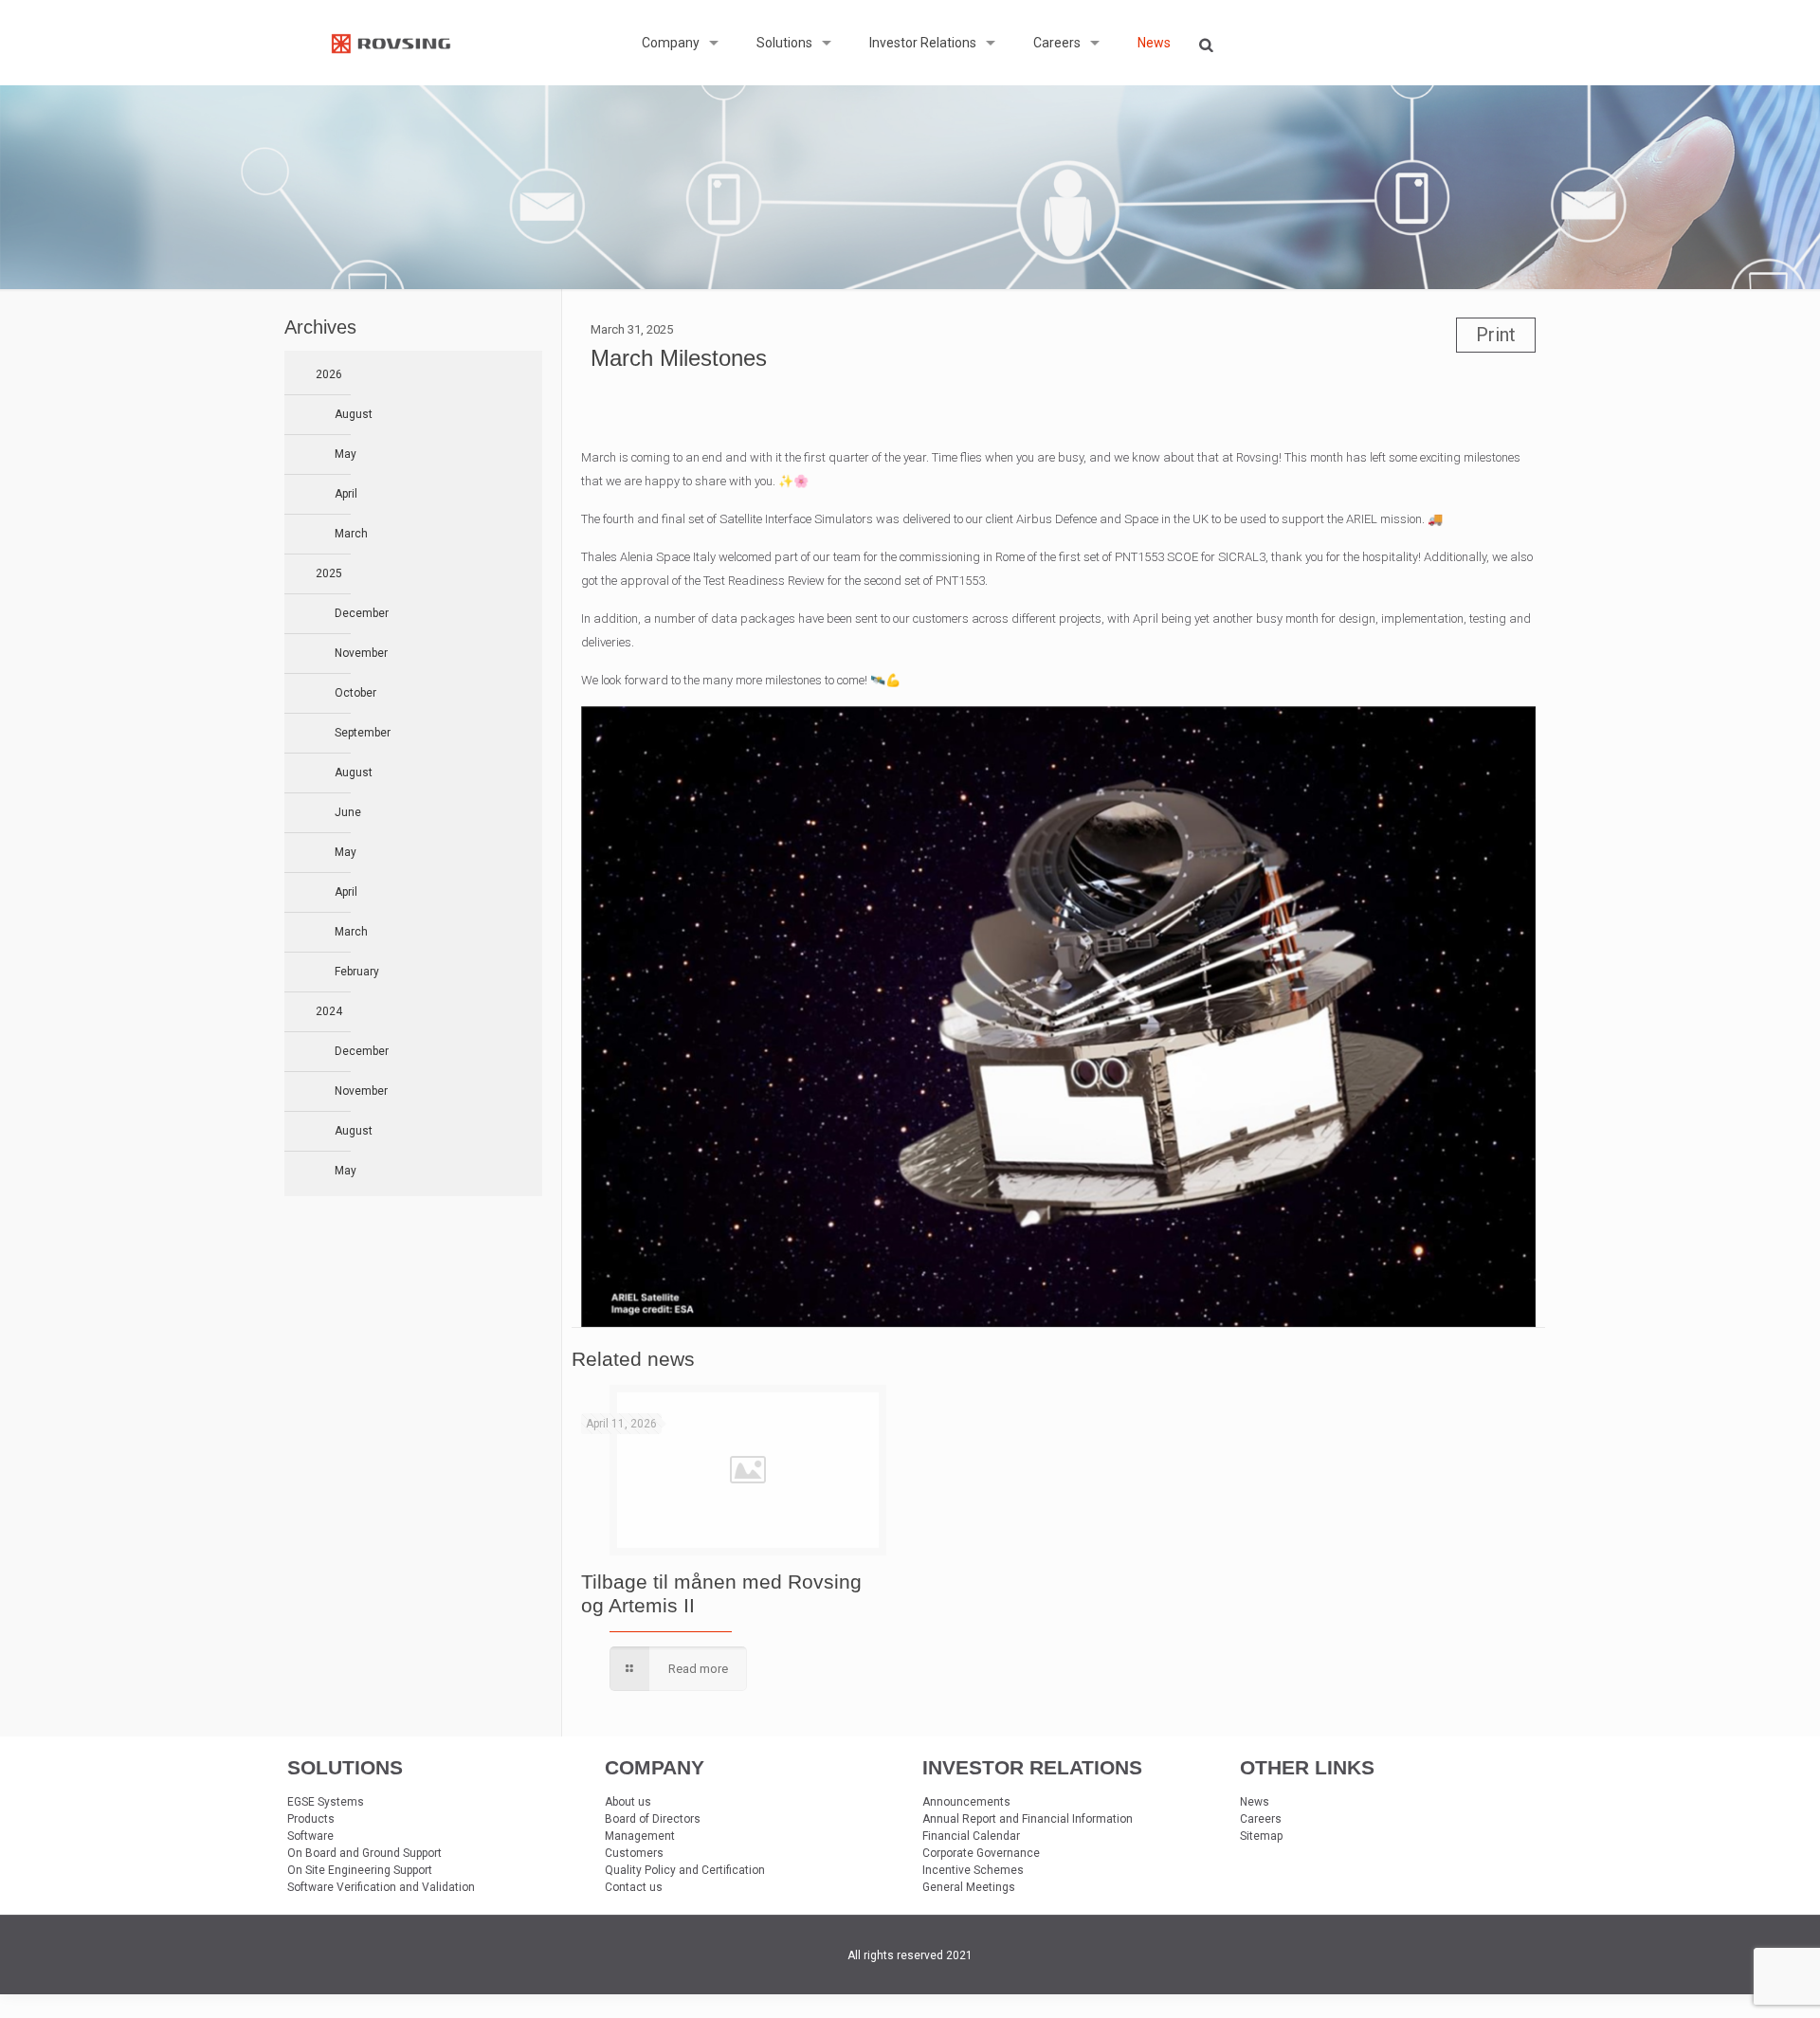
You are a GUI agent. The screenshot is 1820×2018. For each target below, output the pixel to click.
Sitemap (1261, 1836)
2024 (329, 1011)
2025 (329, 573)
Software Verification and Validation (381, 1887)
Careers (1261, 1819)
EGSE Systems (326, 1802)
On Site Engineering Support (360, 1870)
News (1255, 1802)
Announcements (966, 1802)
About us (628, 1802)
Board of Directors (653, 1819)
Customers (634, 1853)
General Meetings (969, 1887)
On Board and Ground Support (364, 1853)
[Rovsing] (391, 43)
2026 (329, 374)
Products (311, 1819)
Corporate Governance (981, 1853)
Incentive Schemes (973, 1870)
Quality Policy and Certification (685, 1870)
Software (310, 1836)
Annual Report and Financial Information (1028, 1819)
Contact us (634, 1887)
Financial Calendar (971, 1836)
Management (640, 1836)
